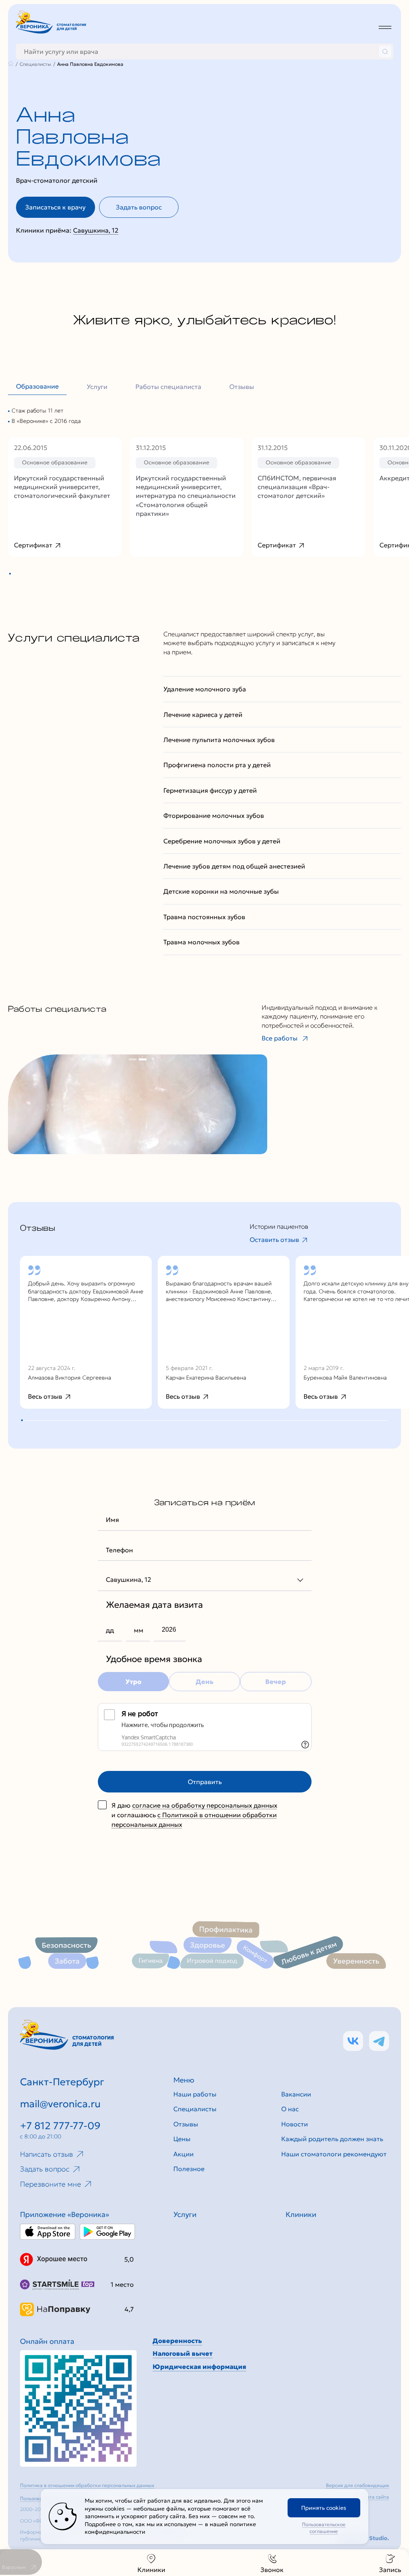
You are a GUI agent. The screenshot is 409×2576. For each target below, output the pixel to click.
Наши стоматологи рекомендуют (334, 2154)
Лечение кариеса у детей (203, 715)
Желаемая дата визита (154, 1605)
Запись (390, 2570)
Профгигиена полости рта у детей (217, 765)
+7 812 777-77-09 (60, 2126)
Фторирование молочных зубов (214, 815)
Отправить (205, 1782)
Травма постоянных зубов (204, 917)
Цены (182, 2139)
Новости (295, 2124)
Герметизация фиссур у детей (210, 790)
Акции (184, 2154)
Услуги (97, 387)
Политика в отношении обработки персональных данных (87, 2485)
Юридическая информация (199, 2367)
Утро (133, 1682)
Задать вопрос (139, 207)
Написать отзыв (47, 2154)
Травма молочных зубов (202, 942)
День (205, 1682)
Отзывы (242, 387)
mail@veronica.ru (60, 2104)
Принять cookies (324, 2508)
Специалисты (195, 2109)
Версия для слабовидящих (357, 2485)
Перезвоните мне (51, 2184)
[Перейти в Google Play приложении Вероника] (107, 2232)
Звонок (272, 2570)
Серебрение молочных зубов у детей (222, 841)
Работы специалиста (168, 387)
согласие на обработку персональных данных (205, 1805)
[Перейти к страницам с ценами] (78, 2408)
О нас (290, 2109)
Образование (37, 386)
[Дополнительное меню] (385, 27)
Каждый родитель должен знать (332, 2139)
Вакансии (296, 2094)
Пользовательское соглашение (324, 2528)
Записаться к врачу (55, 207)
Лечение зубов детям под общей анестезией (234, 866)
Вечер (276, 1682)
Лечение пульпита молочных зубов (219, 740)
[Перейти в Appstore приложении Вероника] (48, 2232)
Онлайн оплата (47, 2341)
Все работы (280, 1038)
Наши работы (195, 2094)
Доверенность (177, 2341)
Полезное (189, 2169)
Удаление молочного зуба (205, 689)
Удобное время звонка (154, 1659)
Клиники (151, 2570)
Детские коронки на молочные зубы (221, 891)
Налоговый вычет (183, 2353)
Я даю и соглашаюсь (194, 1815)
